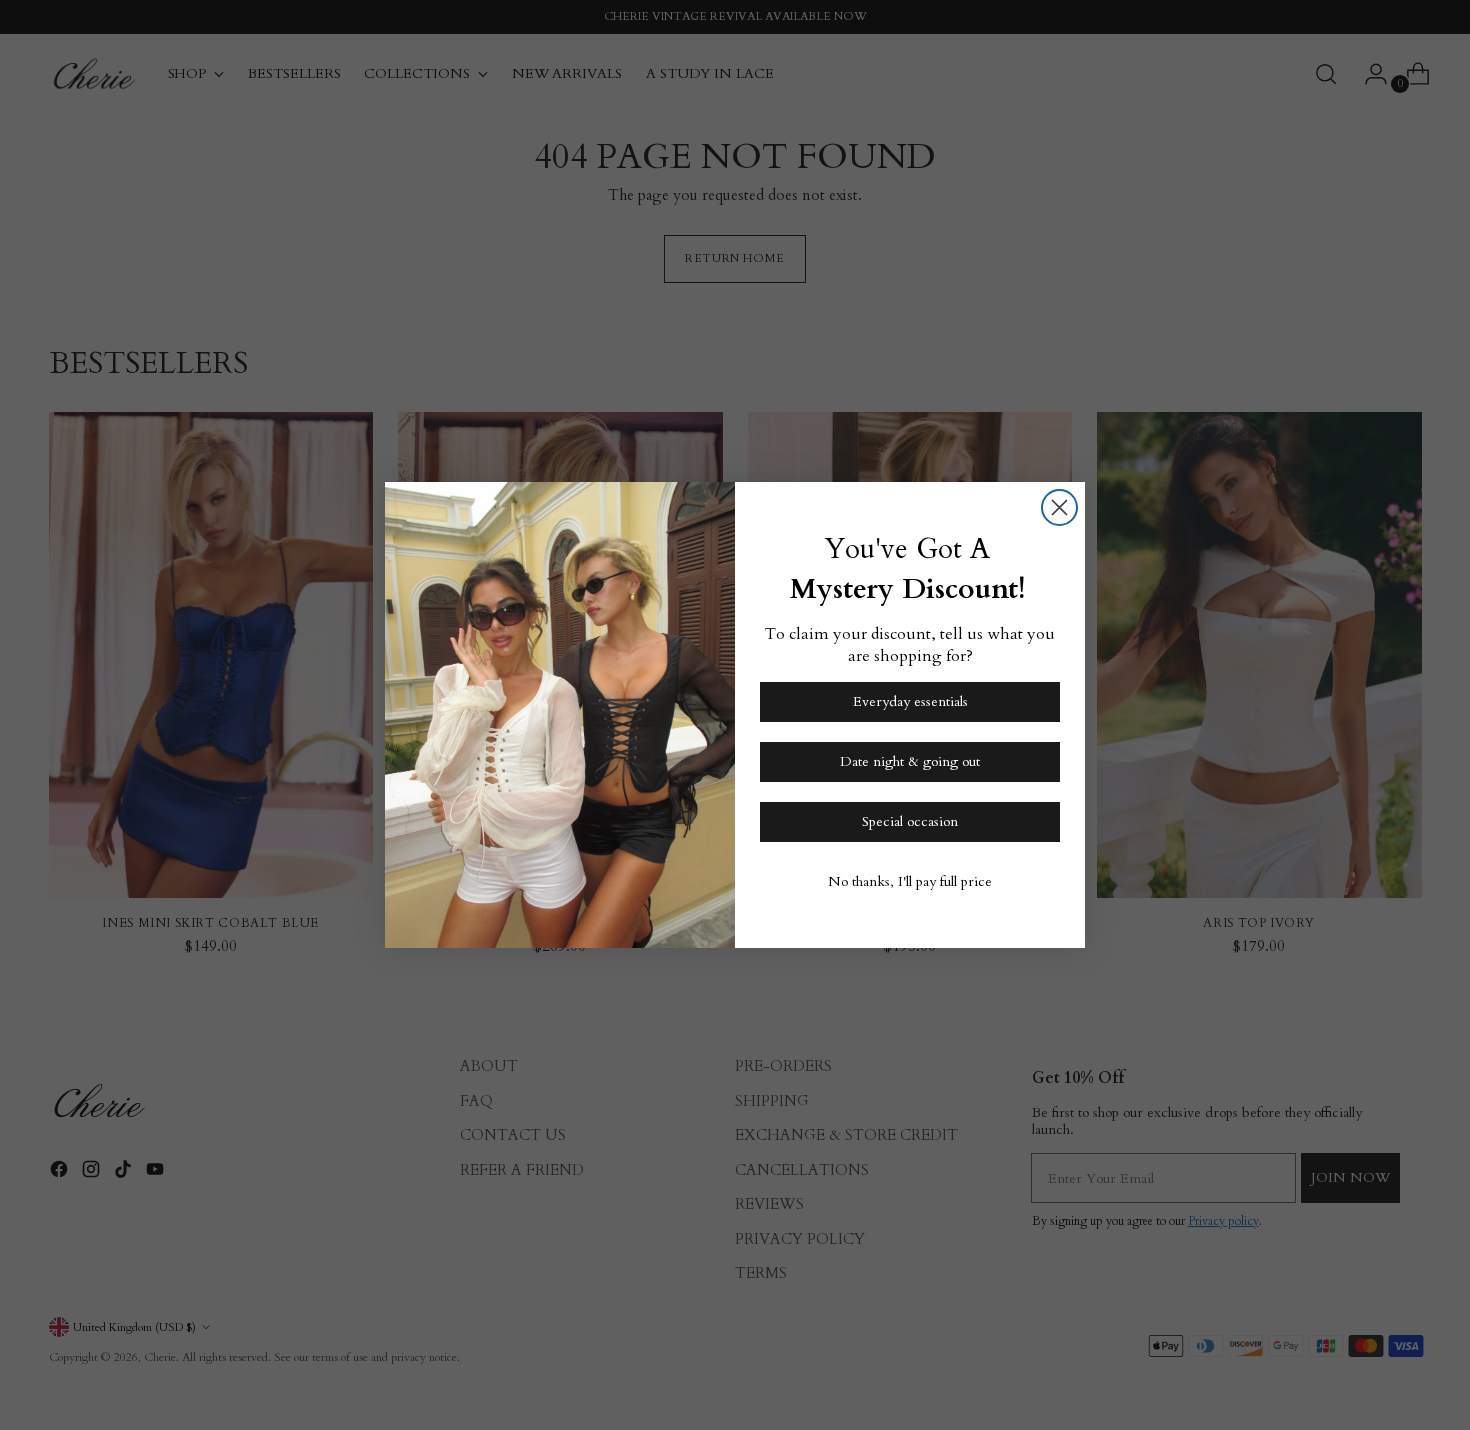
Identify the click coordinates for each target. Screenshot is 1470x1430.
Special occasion (910, 821)
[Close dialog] (1059, 507)
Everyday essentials (910, 701)
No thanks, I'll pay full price (910, 881)
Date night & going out (910, 761)
